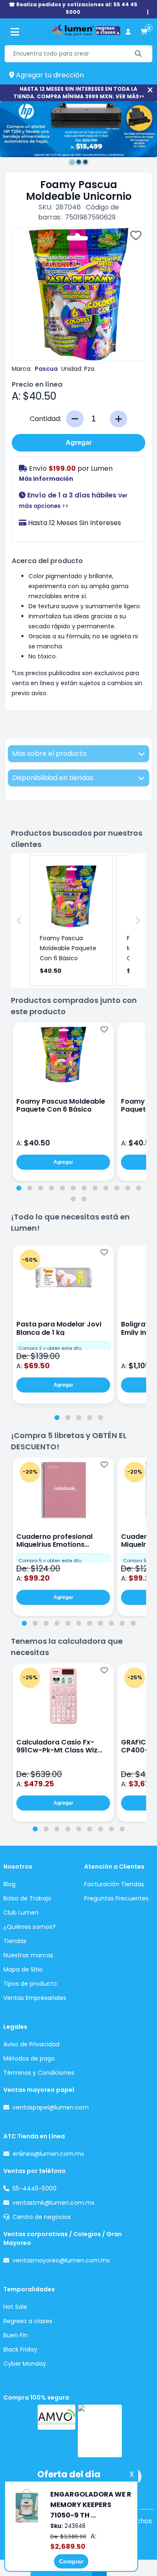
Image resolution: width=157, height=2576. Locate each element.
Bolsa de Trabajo (27, 1898)
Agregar (79, 443)
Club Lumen (21, 1913)
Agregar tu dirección (49, 75)
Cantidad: (45, 419)
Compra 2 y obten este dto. (50, 1348)
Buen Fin (15, 2335)
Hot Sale (15, 2307)
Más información (46, 479)
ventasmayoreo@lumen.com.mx (61, 2260)
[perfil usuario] (128, 32)
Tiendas (15, 1941)
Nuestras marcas (28, 1955)
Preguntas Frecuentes (116, 1898)
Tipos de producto (30, 1984)
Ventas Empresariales (35, 1998)
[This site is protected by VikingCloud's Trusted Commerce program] (100, 2431)
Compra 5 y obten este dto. (50, 1561)
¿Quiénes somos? (30, 1927)
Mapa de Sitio (23, 1969)
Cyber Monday (25, 2364)
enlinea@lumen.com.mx (48, 2154)
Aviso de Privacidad (31, 2044)
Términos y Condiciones (39, 2073)
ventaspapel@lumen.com (51, 2107)
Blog (9, 1884)
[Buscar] (138, 54)
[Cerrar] (150, 90)
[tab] (19, 1188)
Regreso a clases (28, 2321)
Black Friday (20, 2349)
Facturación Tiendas (114, 1884)
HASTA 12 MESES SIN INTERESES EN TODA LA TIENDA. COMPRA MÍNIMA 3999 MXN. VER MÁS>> (79, 93)
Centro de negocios (42, 2217)
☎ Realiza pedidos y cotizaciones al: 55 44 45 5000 (73, 8)
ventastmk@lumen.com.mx (54, 2203)
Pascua (46, 369)
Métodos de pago (29, 2058)
